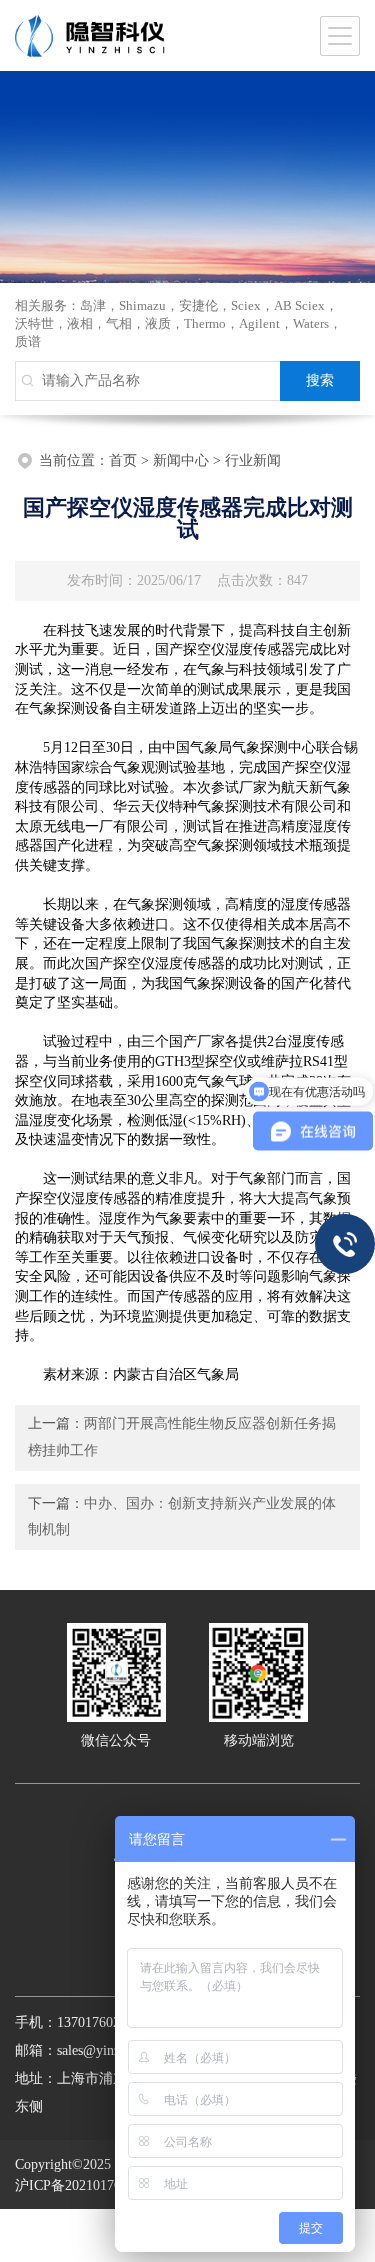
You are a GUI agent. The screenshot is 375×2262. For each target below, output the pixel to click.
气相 (119, 323)
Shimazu (142, 305)
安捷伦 (198, 305)
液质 (158, 323)
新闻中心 (181, 460)
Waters (311, 323)
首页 (123, 460)
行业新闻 (253, 460)
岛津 (93, 305)
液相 (80, 323)
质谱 (28, 341)
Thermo (205, 323)
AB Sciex (299, 305)
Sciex (246, 305)
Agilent (259, 323)
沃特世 (34, 323)
